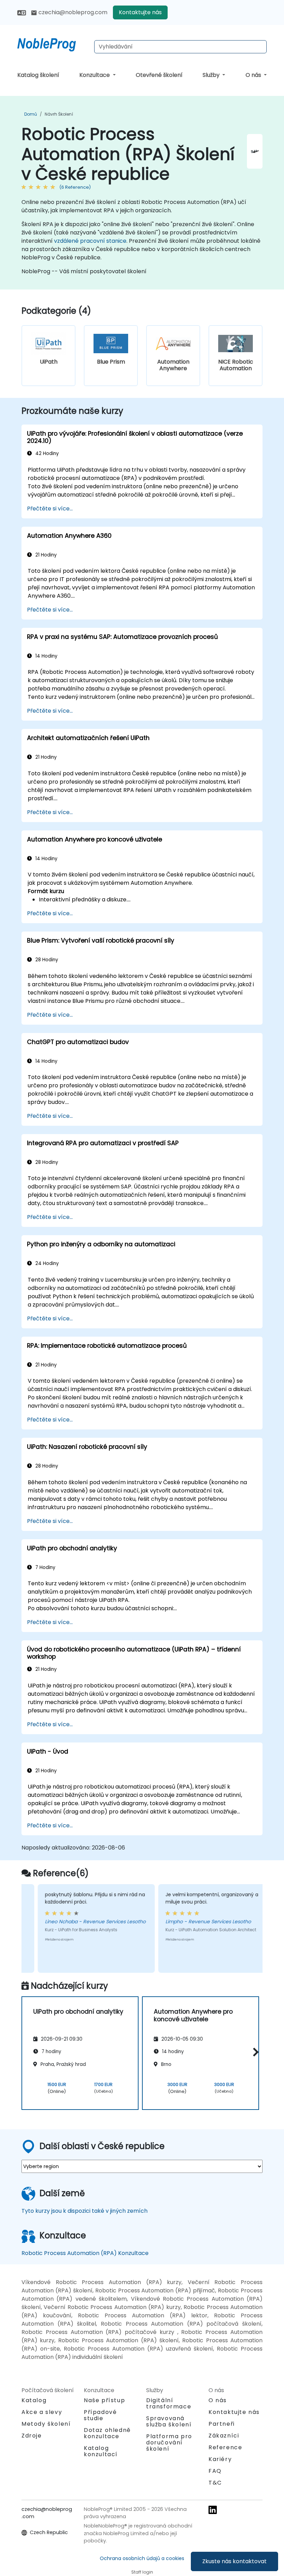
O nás (254, 75)
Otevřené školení (159, 75)
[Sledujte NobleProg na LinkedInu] (213, 2510)
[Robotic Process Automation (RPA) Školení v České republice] (53, 43)
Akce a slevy (42, 2412)
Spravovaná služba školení (169, 2421)
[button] (254, 2052)
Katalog (34, 2400)
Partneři (222, 2424)
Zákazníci (224, 2436)
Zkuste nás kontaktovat (234, 2561)
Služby (212, 75)
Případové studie (100, 2415)
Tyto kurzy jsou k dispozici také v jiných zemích (85, 2211)
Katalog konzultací (101, 2451)
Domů (31, 114)
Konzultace (95, 75)
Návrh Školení (59, 114)
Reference (225, 2447)
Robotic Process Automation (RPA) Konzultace (85, 2253)
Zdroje (32, 2436)
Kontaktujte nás (140, 12)
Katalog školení (38, 75)
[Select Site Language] (22, 12)
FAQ (215, 2471)
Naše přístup (104, 2400)
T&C (215, 2483)
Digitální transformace (169, 2403)
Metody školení (46, 2424)
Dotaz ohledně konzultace (107, 2433)
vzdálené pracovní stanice (90, 241)
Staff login (142, 2572)
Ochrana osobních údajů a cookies (142, 2558)
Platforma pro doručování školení (169, 2443)
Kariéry (220, 2459)
